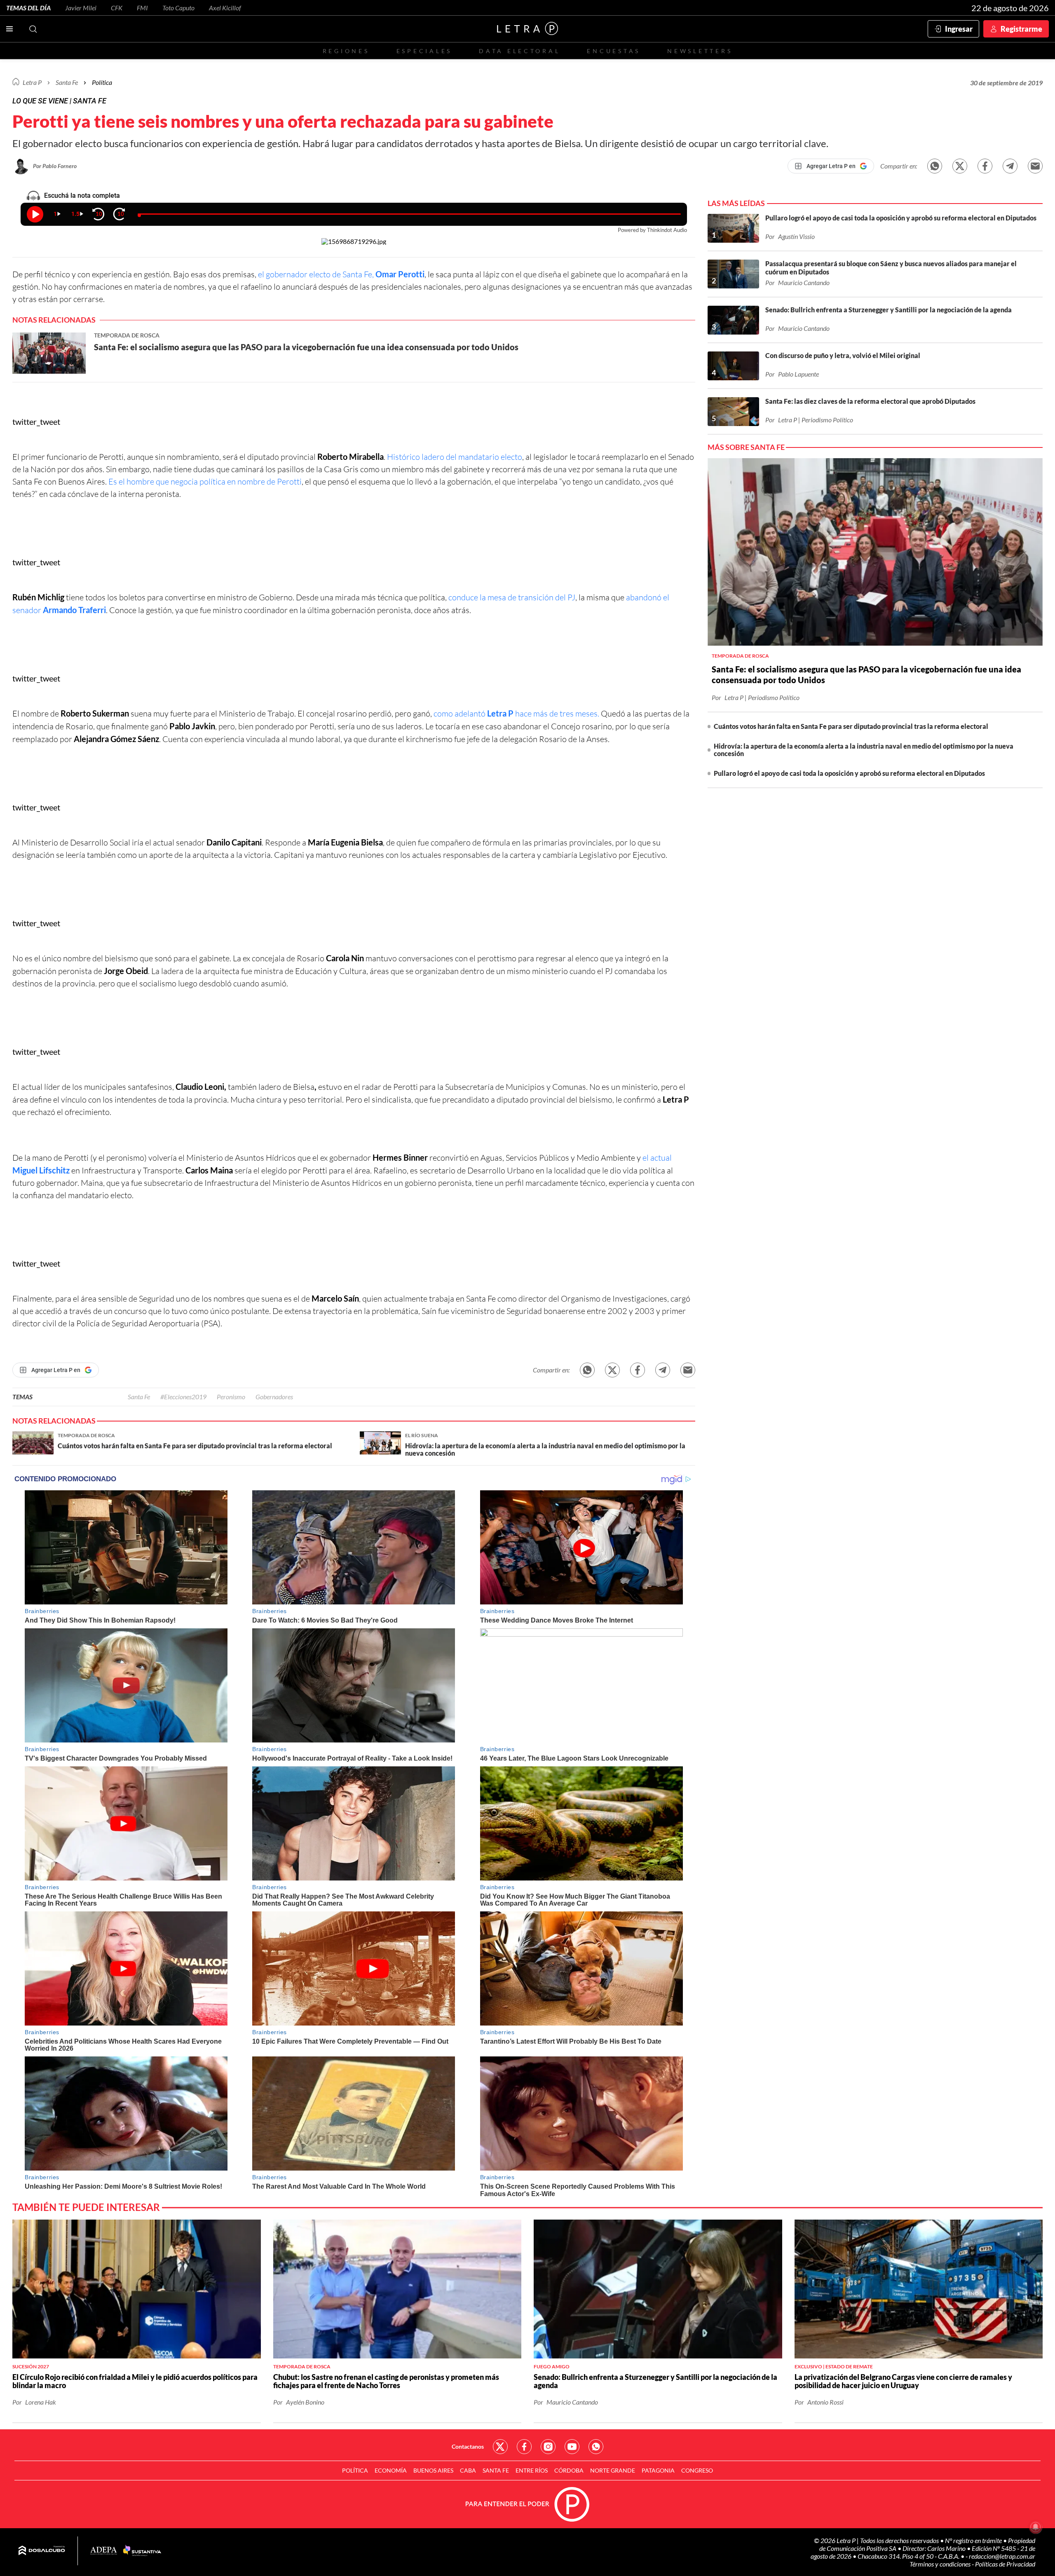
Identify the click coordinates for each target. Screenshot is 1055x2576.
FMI (142, 8)
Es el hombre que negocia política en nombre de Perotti (205, 481)
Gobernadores (274, 1397)
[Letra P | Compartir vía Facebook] (985, 166)
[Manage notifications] (1036, 2527)
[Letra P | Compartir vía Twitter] (960, 166)
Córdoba (569, 2470)
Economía (391, 2470)
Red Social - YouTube (572, 2447)
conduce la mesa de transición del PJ (512, 597)
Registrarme (1021, 29)
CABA (468, 2470)
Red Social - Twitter (500, 2447)
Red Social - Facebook (524, 2447)
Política (102, 82)
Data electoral (519, 51)
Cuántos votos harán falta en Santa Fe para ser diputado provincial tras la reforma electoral (851, 726)
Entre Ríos (532, 2470)
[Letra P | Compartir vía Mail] (1035, 166)
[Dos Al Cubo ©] (42, 2551)
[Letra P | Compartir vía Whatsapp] (935, 166)
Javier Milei (81, 8)
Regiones (346, 51)
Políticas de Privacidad (1005, 2564)
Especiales (424, 51)
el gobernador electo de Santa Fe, (341, 274)
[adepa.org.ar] (104, 2551)
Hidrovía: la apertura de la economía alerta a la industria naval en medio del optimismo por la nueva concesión (864, 750)
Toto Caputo (178, 8)
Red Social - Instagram (548, 2447)
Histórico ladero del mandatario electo (455, 457)
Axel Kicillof (225, 8)
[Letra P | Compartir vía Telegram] (1010, 166)
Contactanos (468, 2446)
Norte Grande (613, 2470)
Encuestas (614, 51)
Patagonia (658, 2470)
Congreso (697, 2470)
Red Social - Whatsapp (596, 2447)
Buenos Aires (433, 2470)
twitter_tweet (36, 422)
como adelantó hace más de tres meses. (516, 713)
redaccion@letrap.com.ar (1002, 2556)
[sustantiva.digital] (142, 2551)
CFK (117, 8)
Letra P (32, 82)
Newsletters (700, 51)
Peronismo (231, 1397)
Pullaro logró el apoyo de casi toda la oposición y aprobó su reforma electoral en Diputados (849, 773)
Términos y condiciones (941, 2564)
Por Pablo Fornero (55, 166)
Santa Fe (139, 1397)
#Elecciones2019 (183, 1397)
